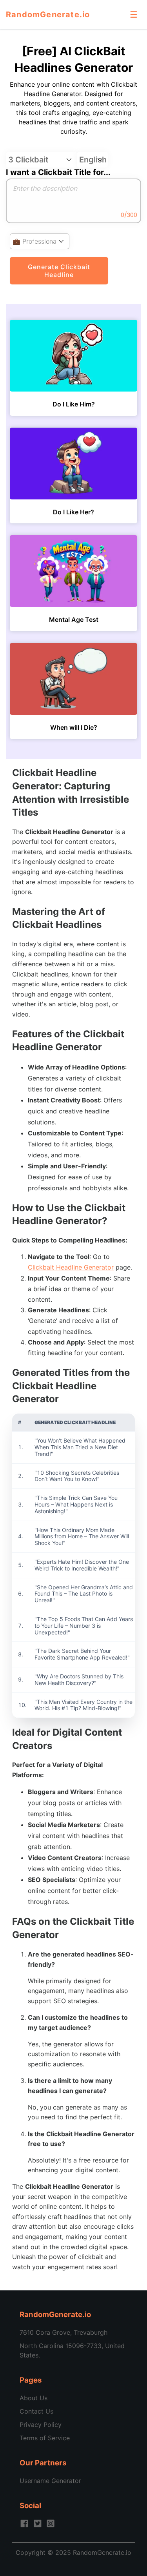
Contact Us (36, 2411)
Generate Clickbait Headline (59, 271)
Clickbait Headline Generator (71, 1267)
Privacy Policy (41, 2425)
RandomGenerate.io (48, 15)
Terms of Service (45, 2438)
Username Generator (50, 2481)
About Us (34, 2398)
